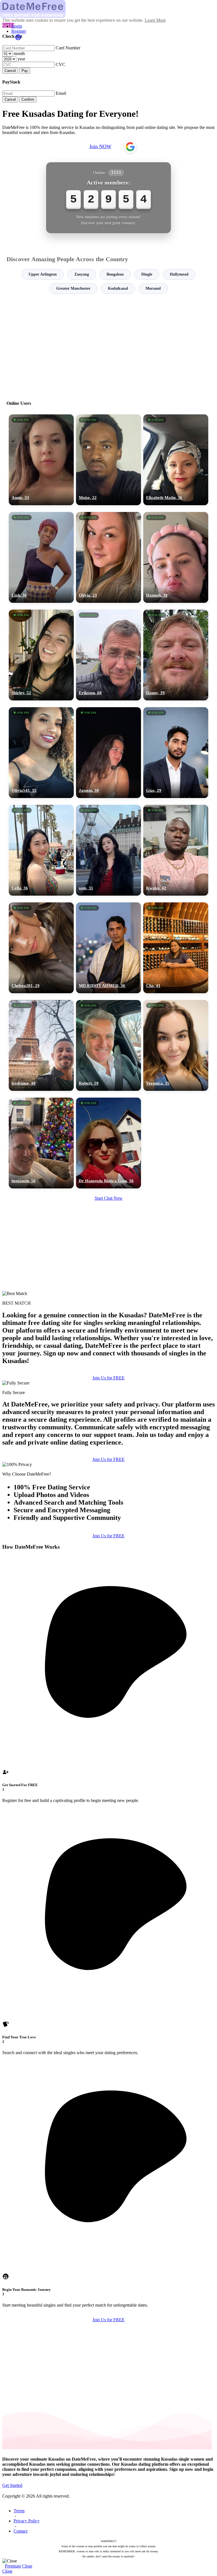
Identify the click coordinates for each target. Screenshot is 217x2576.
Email (61, 93)
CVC (60, 64)
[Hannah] (176, 557)
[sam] (108, 850)
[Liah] (41, 557)
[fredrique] (41, 1045)
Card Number (68, 48)
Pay (25, 71)
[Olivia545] (41, 753)
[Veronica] (176, 1045)
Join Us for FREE (108, 1378)
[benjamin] (41, 1143)
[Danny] (176, 655)
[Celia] (41, 850)
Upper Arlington (43, 274)
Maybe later (108, 1339)
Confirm (28, 99)
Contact (20, 2531)
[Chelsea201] (41, 948)
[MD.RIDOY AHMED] (108, 948)
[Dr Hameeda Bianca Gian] (108, 1143)
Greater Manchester (73, 288)
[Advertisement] (108, 345)
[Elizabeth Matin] (176, 460)
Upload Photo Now (111, 1327)
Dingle (147, 274)
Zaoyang (82, 274)
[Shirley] (41, 655)
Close (27, 2566)
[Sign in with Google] (130, 147)
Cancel (10, 71)
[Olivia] (108, 557)
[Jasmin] (108, 753)
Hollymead (179, 274)
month (19, 53)
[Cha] (176, 948)
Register (19, 31)
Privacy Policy (27, 2521)
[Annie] (41, 460)
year (21, 59)
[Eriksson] (108, 655)
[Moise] (108, 460)
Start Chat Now (109, 1198)
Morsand (153, 288)
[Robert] (108, 1045)
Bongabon (115, 274)
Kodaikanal (118, 288)
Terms (19, 2511)
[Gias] (176, 753)
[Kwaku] (176, 850)
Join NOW (100, 146)
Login (17, 26)
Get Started (12, 2485)
